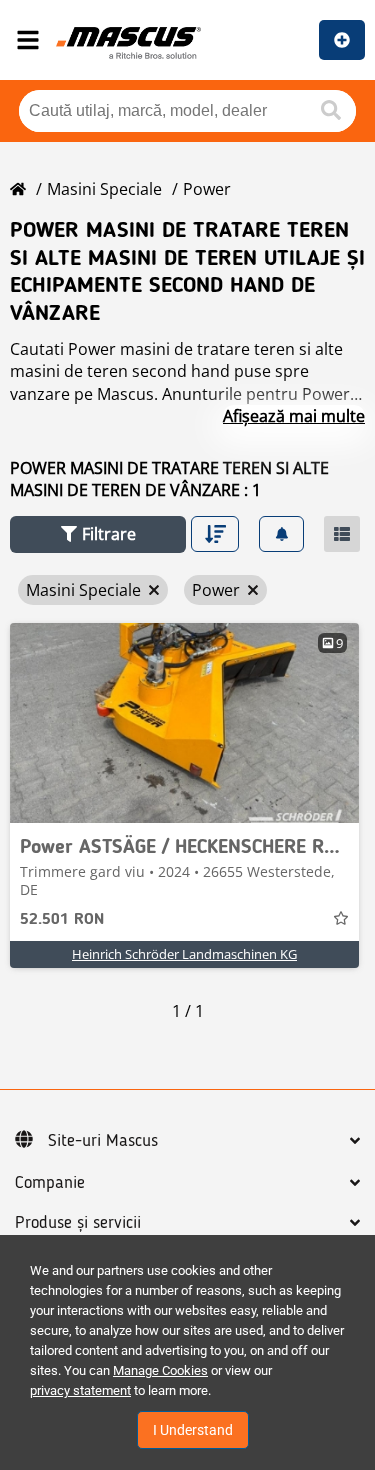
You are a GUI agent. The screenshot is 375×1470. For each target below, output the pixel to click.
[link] (184, 723)
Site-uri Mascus (103, 1141)
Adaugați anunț (342, 40)
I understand (193, 1430)
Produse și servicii (78, 1223)
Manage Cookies (160, 1370)
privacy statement (80, 1390)
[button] (98, 534)
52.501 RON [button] (62, 920)
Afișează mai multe (294, 416)
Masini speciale (104, 189)
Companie (50, 1183)
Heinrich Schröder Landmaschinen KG (184, 954)
